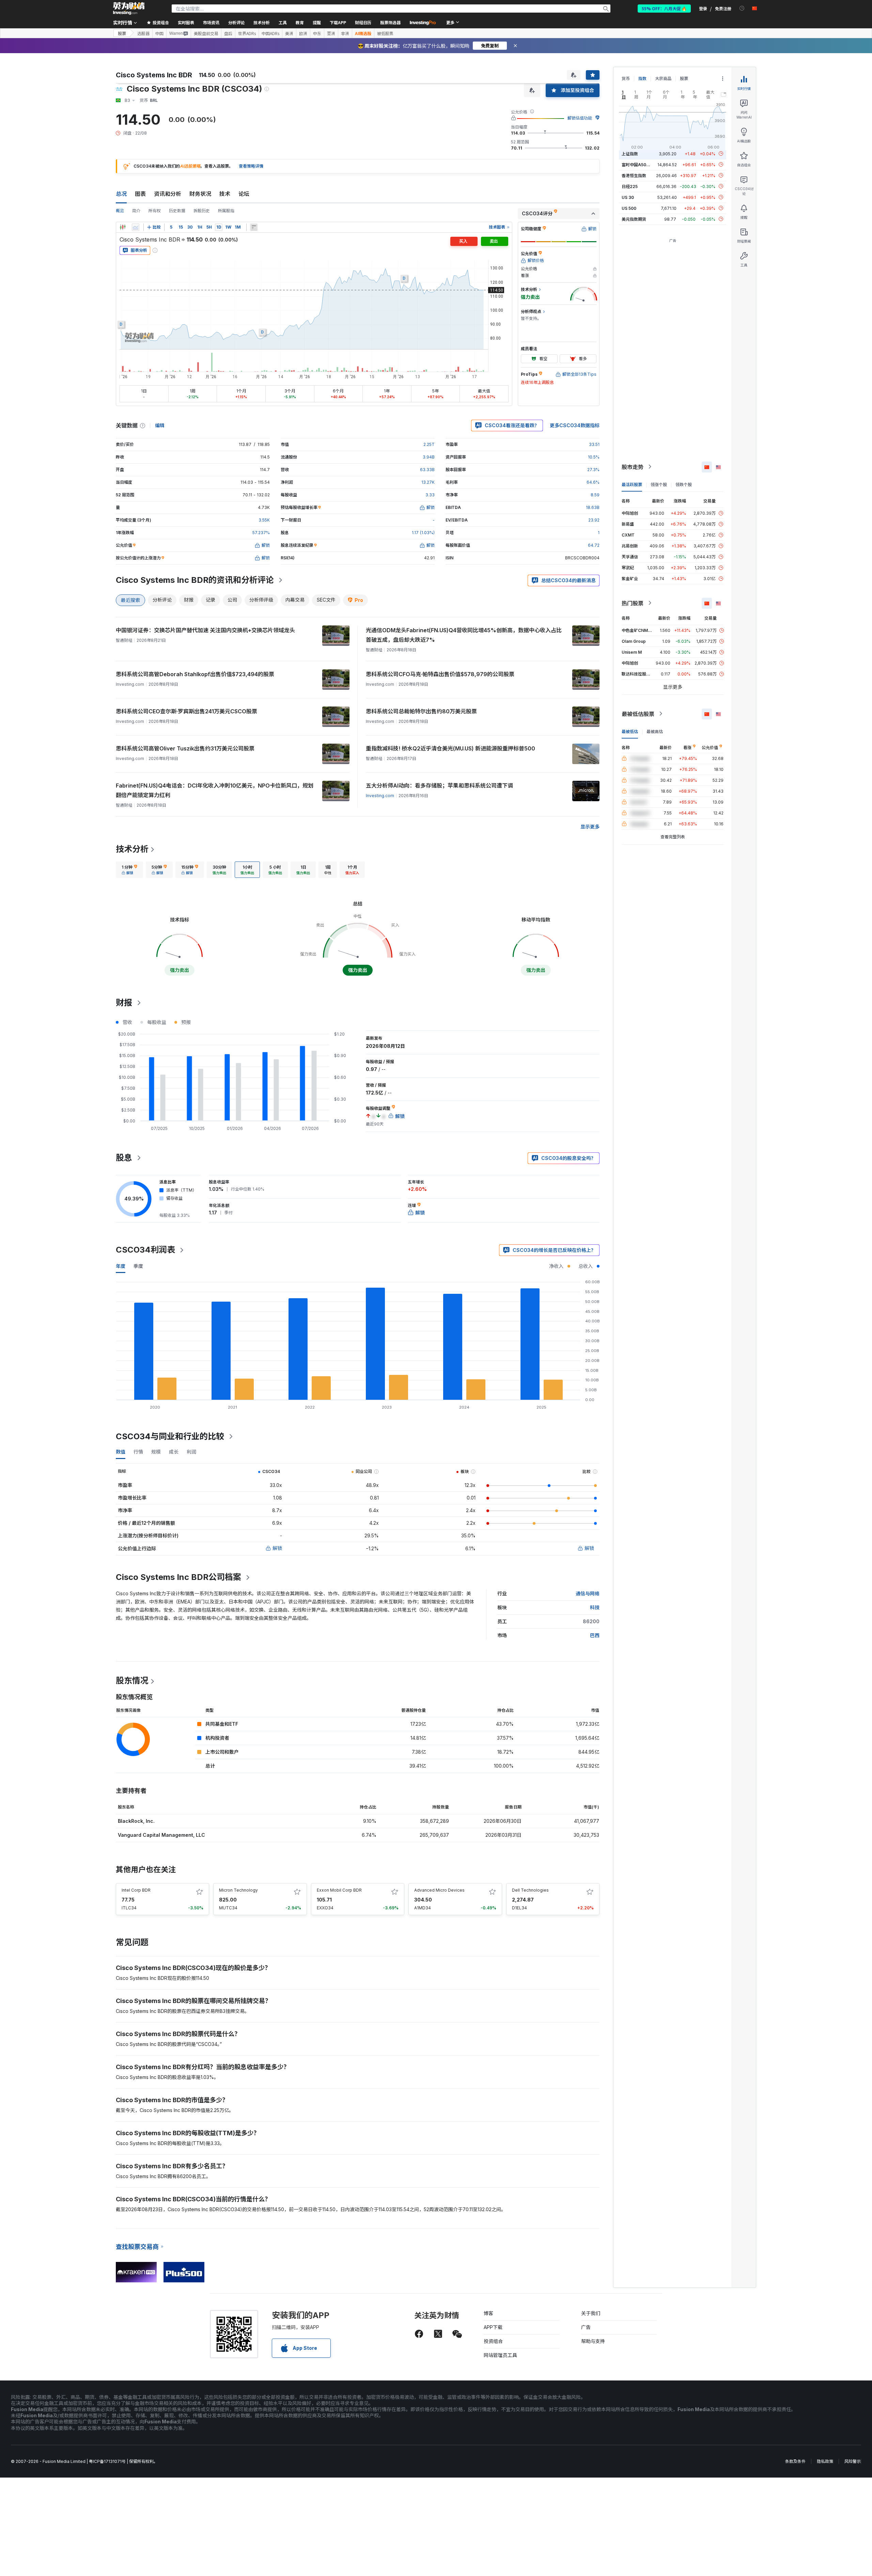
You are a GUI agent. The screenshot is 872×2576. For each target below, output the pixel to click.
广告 (586, 2327)
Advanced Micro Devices (439, 1890)
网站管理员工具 (500, 2355)
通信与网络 (588, 1593)
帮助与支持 (593, 2341)
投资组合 (493, 2341)
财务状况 (200, 194)
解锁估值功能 (580, 118)
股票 (122, 33)
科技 (595, 1607)
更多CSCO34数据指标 (575, 425)
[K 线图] (123, 227)
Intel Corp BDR (136, 1890)
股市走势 (633, 467)
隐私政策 (825, 2461)
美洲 (289, 33)
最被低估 (630, 731)
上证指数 (630, 153)
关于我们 (591, 2313)
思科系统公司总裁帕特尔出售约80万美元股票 (421, 711)
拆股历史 (202, 211)
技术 (225, 194)
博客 (488, 2313)
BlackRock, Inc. (136, 1821)
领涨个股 (659, 484)
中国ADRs (270, 33)
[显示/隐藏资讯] (254, 227)
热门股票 (633, 603)
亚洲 (331, 33)
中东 (317, 33)
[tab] (129, 870)
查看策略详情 (251, 166)
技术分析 (132, 849)
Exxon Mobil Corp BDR (339, 1890)
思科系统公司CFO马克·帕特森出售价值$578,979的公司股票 (440, 674)
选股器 (143, 33)
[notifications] (742, 8)
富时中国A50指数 (638, 164)
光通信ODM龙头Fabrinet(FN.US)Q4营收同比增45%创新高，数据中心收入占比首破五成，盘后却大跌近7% (464, 635)
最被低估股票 (638, 714)
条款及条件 (795, 2461)
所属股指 (226, 211)
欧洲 (303, 33)
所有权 (155, 211)
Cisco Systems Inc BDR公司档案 (178, 1577)
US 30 (628, 197)
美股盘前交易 (206, 33)
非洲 (345, 33)
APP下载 (493, 2327)
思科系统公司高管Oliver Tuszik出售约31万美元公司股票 (185, 748)
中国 (159, 33)
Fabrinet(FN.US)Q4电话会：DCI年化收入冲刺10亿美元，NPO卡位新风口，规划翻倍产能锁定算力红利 (215, 790)
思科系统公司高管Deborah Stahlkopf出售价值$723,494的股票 (195, 674)
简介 (136, 211)
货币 (626, 79)
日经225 (630, 186)
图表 (140, 194)
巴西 (595, 1635)
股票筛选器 (390, 22)
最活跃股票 (632, 484)
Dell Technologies (530, 1890)
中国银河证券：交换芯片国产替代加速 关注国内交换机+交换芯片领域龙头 (205, 630)
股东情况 (132, 1681)
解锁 (277, 1548)
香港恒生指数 (634, 175)
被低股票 (385, 33)
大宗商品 (663, 79)
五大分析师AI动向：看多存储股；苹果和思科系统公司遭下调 (439, 786)
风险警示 (853, 2461)
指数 (642, 79)
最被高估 (655, 731)
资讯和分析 (168, 194)
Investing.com (380, 796)
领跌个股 (684, 484)
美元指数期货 (634, 219)
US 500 (629, 208)
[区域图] (136, 227)
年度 (121, 1266)
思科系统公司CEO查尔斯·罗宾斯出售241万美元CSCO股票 (186, 711)
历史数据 (177, 211)
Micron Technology (238, 1890)
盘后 (228, 33)
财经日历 (363, 22)
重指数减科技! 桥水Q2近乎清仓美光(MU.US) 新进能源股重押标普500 (450, 748)
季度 (138, 1266)
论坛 (244, 194)
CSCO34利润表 (145, 1250)
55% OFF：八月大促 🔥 (664, 8)
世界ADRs (247, 33)
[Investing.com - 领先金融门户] (129, 9)
